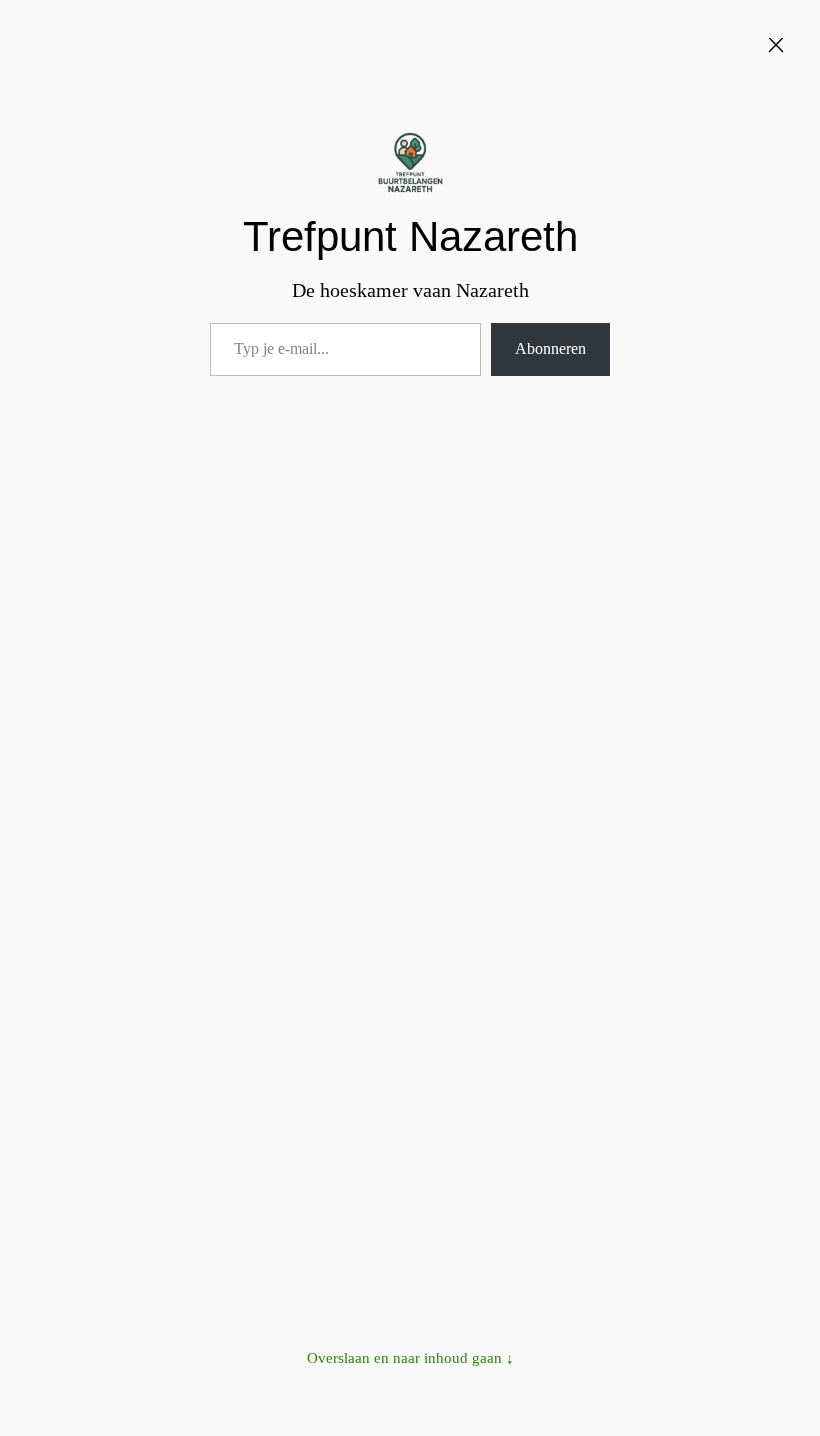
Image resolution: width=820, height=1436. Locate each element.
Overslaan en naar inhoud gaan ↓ (410, 1358)
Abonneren (550, 348)
